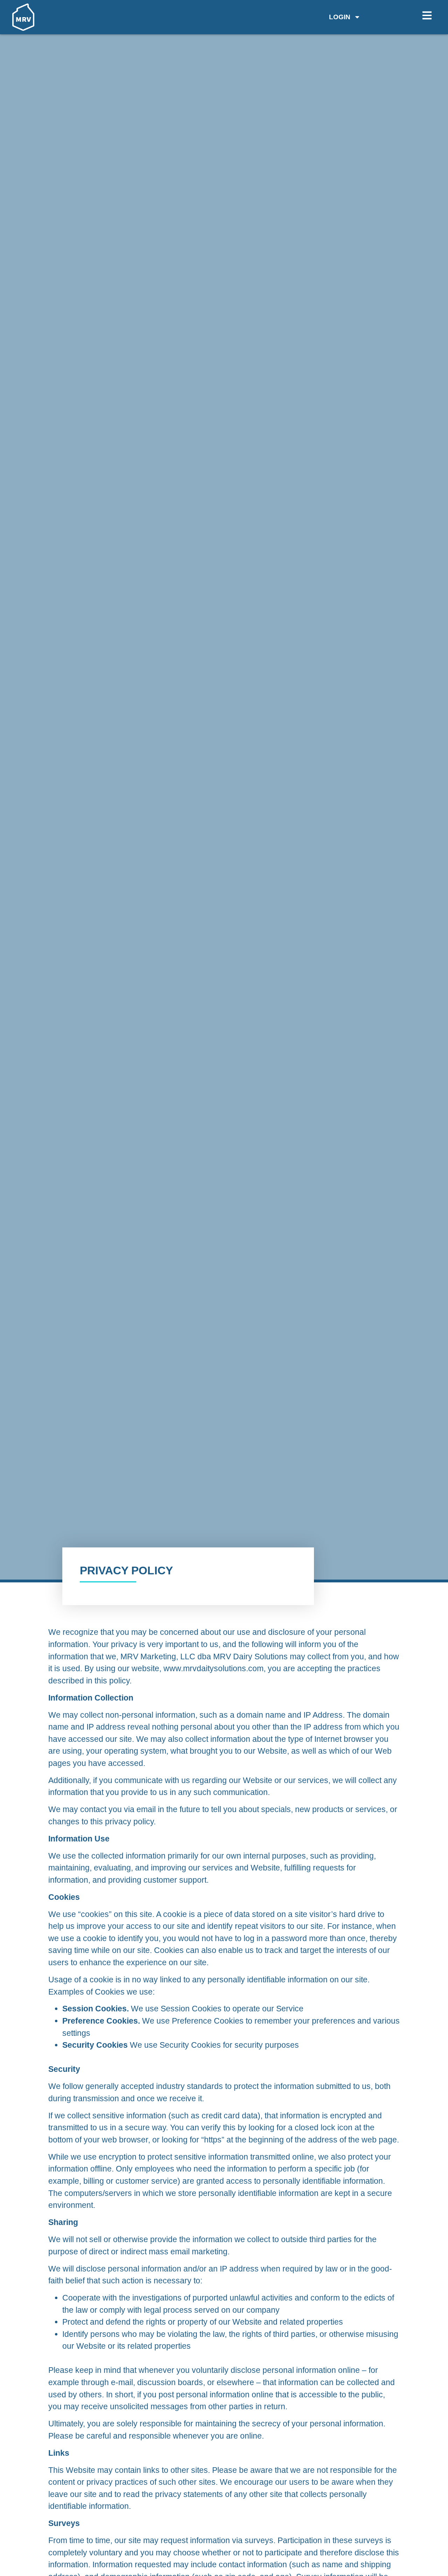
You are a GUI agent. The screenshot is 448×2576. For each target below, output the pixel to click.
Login (340, 17)
